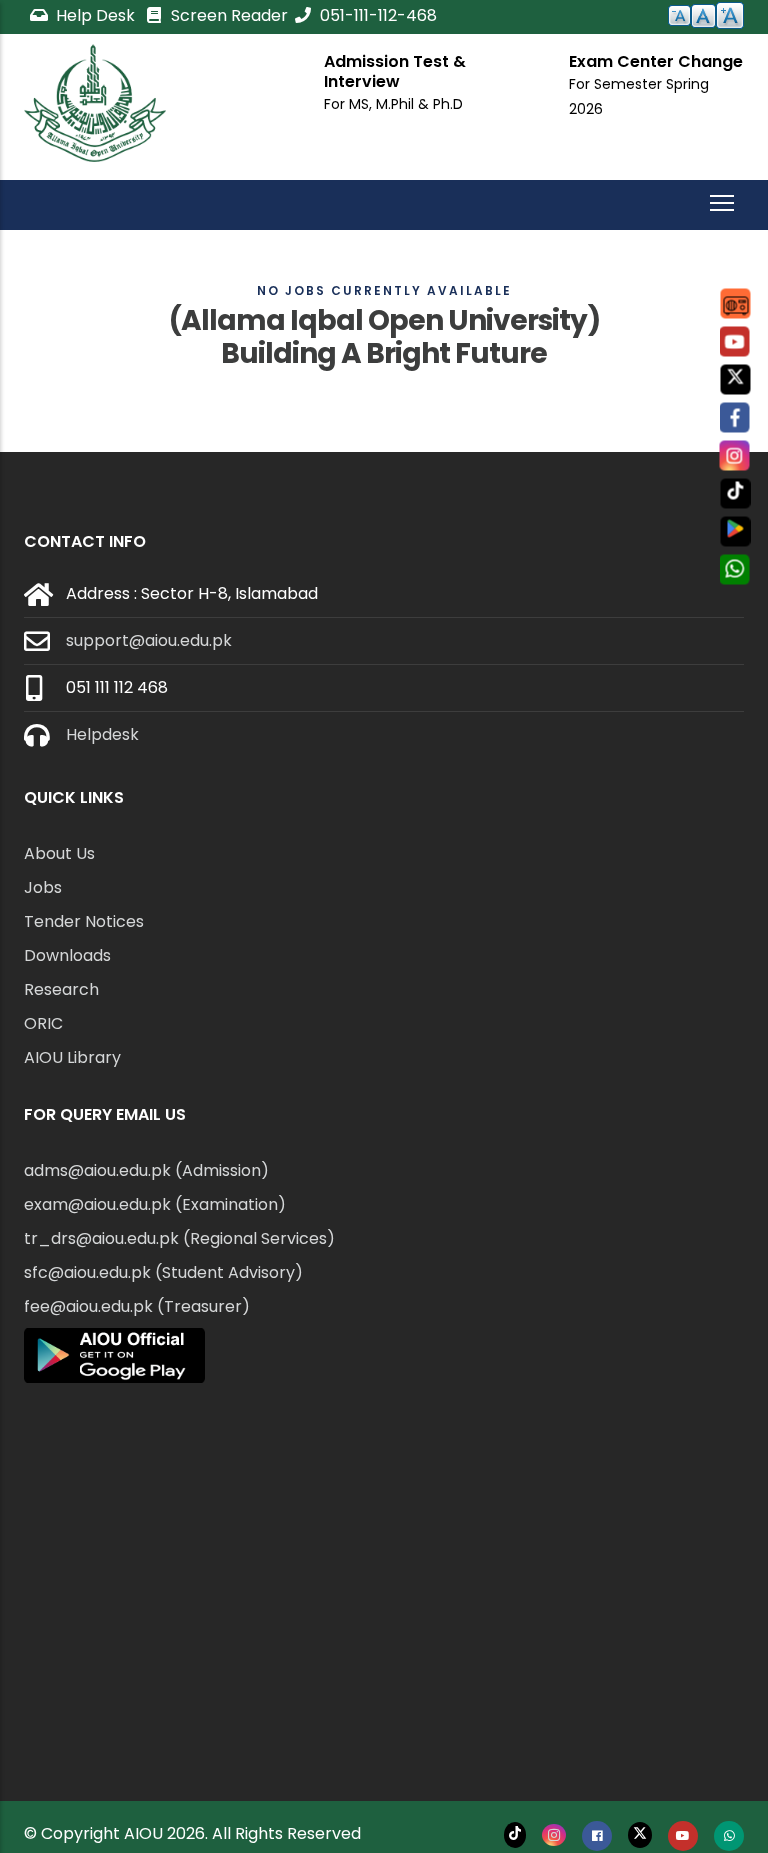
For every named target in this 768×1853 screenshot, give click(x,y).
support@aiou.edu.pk (149, 640)
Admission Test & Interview (395, 71)
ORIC (43, 1023)
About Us (59, 853)
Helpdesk (102, 734)
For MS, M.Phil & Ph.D (393, 104)
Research (61, 989)
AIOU (143, 1833)
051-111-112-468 (376, 15)
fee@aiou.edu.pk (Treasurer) (137, 1306)
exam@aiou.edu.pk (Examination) (155, 1204)
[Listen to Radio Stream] (736, 304)
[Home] (95, 103)
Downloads (67, 955)
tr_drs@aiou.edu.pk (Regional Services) (179, 1238)
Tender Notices (84, 921)
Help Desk (95, 15)
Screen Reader (227, 15)
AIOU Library (72, 1057)
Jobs (43, 887)
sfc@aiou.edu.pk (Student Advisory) (163, 1272)
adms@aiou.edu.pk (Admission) (146, 1170)
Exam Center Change (656, 61)
